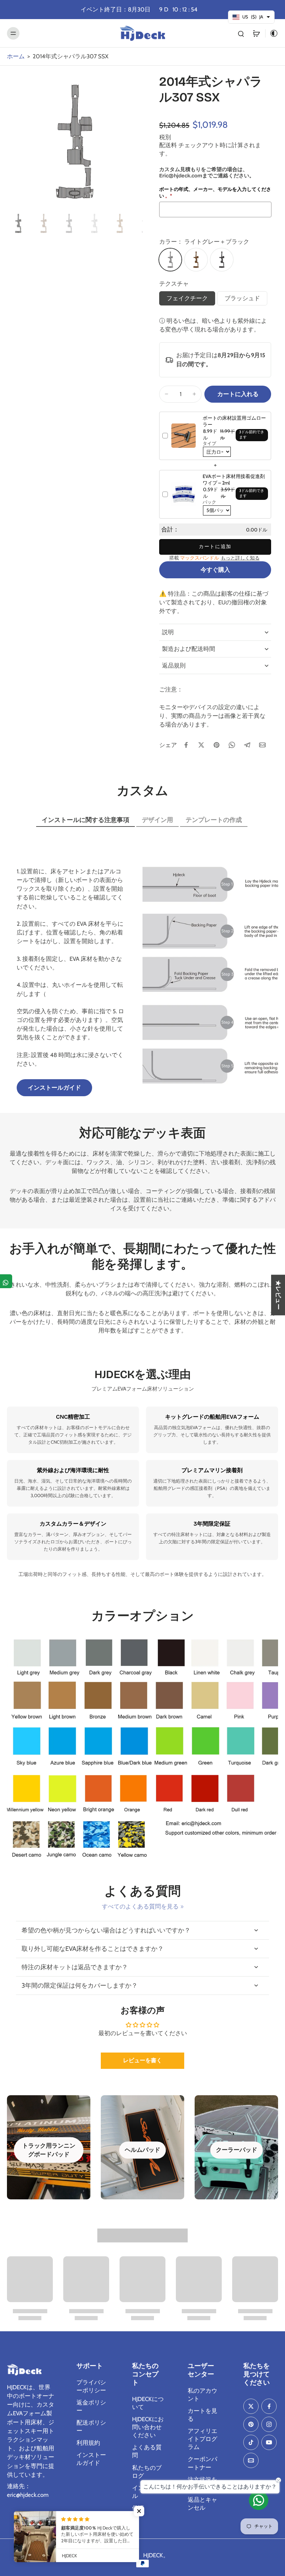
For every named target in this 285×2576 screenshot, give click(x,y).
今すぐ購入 (215, 570)
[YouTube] (269, 2442)
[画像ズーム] (75, 142)
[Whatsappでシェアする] (232, 745)
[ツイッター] (251, 2406)
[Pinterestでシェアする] (217, 745)
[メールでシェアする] (262, 745)
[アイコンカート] (256, 33)
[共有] (6, 1281)
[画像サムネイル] (18, 223)
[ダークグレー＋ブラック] (222, 260)
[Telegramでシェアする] (247, 745)
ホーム (16, 56)
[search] (241, 33)
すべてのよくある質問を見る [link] (140, 1906)
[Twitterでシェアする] (201, 745)
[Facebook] (269, 2406)
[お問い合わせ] (259, 2500)
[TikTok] (251, 2442)
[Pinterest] (251, 2424)
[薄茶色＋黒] (196, 260)
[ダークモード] (272, 33)
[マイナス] (166, 394)
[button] (238, 394)
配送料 (169, 145)
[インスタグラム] (269, 2424)
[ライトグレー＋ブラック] (170, 260)
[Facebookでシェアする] (186, 745)
